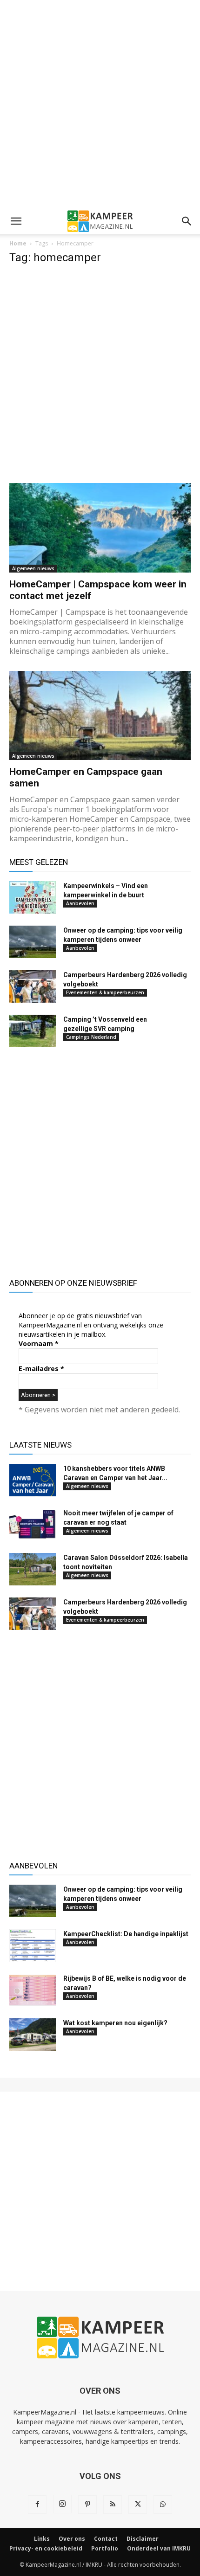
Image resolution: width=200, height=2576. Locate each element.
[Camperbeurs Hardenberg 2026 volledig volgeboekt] (33, 986)
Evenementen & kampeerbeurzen (105, 992)
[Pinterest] (87, 2505)
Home (18, 243)
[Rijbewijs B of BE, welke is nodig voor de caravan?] (33, 1990)
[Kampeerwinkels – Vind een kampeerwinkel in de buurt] (33, 897)
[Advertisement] (100, 104)
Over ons (72, 2539)
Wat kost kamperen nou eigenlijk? (115, 2023)
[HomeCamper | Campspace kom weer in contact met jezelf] (100, 528)
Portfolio (105, 2548)
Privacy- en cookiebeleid (46, 2548)
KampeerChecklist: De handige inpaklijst (126, 1934)
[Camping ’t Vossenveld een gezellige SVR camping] (33, 1031)
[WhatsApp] (163, 2505)
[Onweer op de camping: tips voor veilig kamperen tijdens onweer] (33, 942)
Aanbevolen (80, 903)
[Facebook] (37, 2505)
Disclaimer (143, 2539)
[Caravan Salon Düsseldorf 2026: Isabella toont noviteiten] (33, 1569)
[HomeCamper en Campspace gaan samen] (100, 716)
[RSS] (113, 2505)
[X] (138, 2505)
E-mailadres (41, 1368)
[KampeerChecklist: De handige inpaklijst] (33, 1945)
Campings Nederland (91, 1037)
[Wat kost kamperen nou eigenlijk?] (33, 2035)
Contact (106, 2539)
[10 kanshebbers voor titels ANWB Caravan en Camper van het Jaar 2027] (33, 1480)
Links (42, 2539)
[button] (16, 221)
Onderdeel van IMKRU (159, 2548)
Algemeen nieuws (33, 568)
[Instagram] (62, 2504)
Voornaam (39, 1343)
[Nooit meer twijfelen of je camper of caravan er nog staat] (33, 1525)
